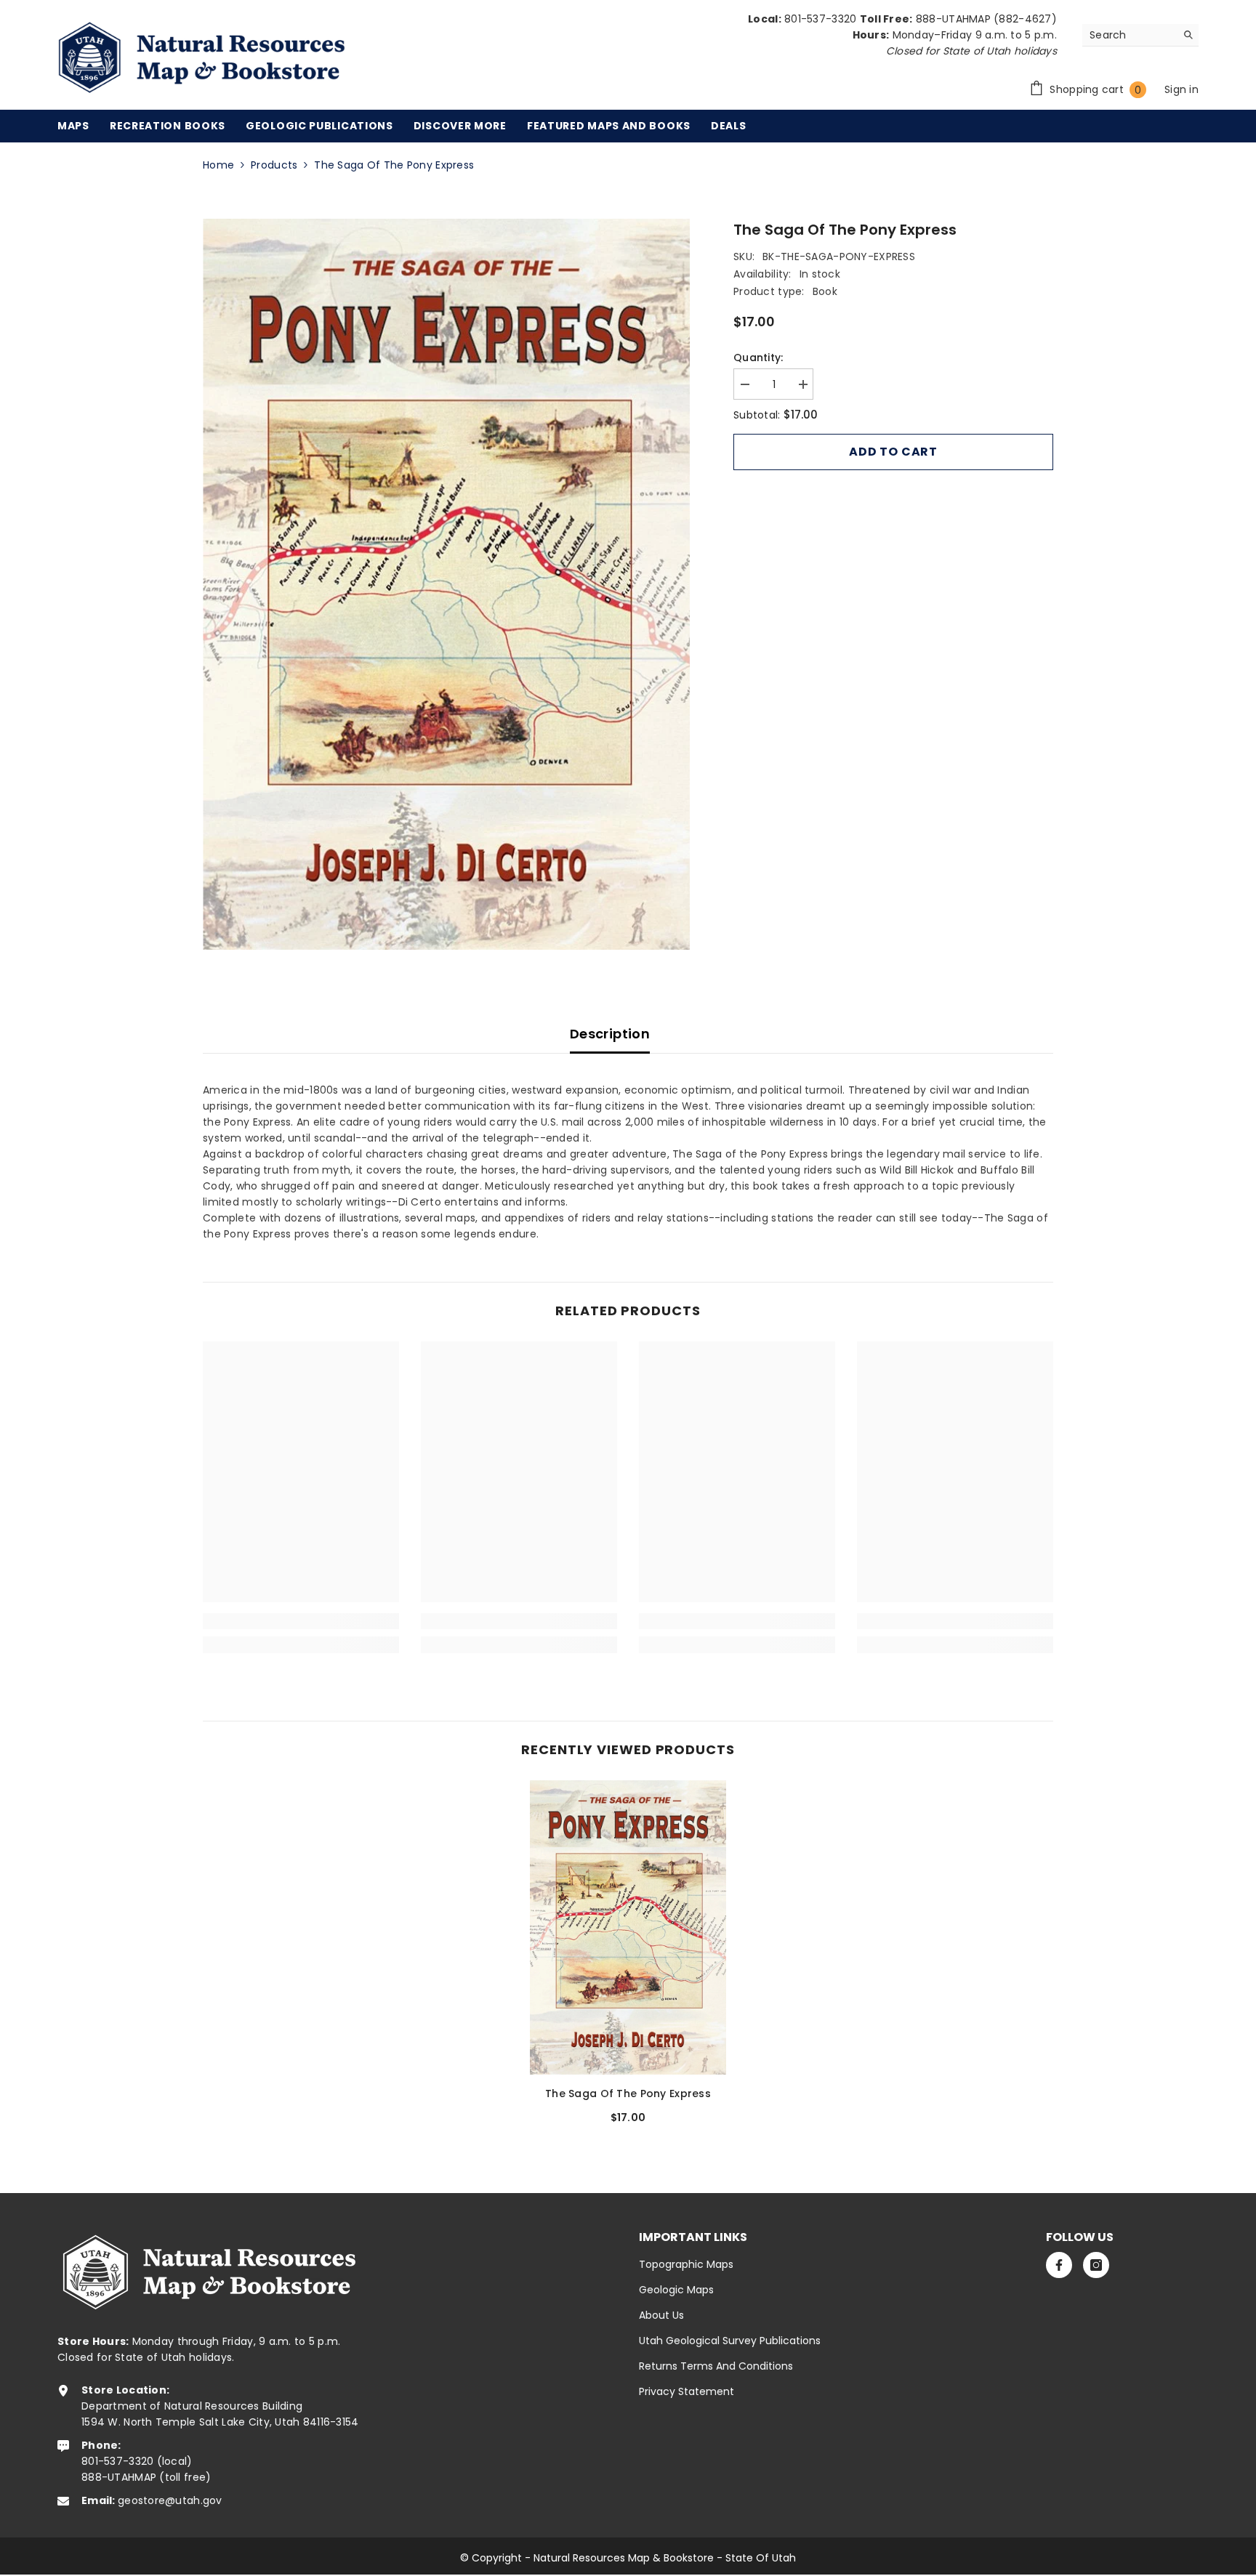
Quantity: (758, 358)
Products (274, 165)
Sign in (1181, 89)
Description (610, 1034)
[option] (447, 584)
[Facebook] (1059, 2265)
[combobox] (1129, 35)
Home (218, 165)
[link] (301, 1621)
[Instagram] (1096, 2265)
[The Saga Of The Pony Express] (628, 1927)
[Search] (1140, 35)
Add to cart (893, 452)
